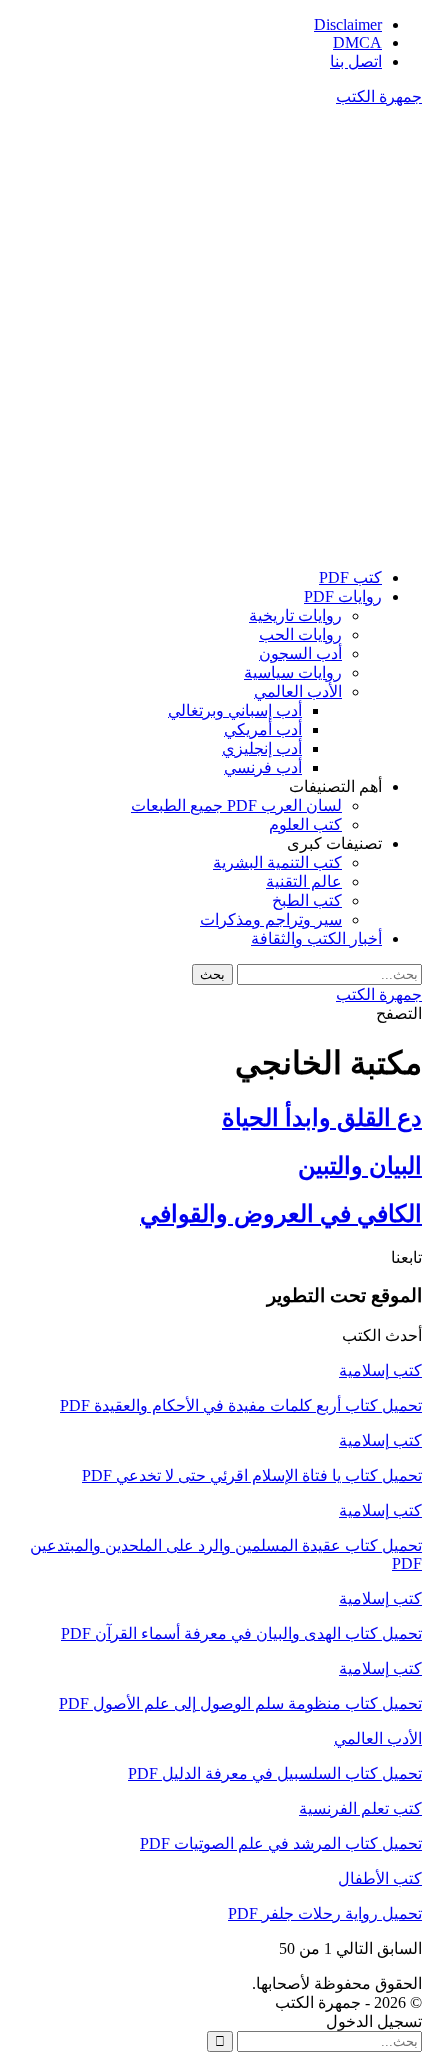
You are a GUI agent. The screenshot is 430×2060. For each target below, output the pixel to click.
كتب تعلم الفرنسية (360, 1808)
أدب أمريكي (263, 729)
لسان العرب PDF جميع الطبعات (236, 805)
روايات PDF (343, 596)
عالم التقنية (304, 881)
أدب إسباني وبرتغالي (235, 710)
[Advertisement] (215, 337)
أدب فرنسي (263, 767)
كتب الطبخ (307, 900)
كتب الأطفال (380, 1878)
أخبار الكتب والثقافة (316, 938)
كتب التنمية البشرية (277, 862)
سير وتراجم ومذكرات (271, 919)
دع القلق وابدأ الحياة (322, 1118)
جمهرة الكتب (379, 96)
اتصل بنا (356, 61)
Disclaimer (348, 24)
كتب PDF (350, 577)
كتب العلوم (305, 824)
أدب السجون (300, 653)
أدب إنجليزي (262, 748)
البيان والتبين (360, 1166)
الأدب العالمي (298, 691)
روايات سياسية (293, 672)
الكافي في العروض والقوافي (281, 1214)
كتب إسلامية (380, 1370)
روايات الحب (300, 634)
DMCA (357, 42)
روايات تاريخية (295, 615)
